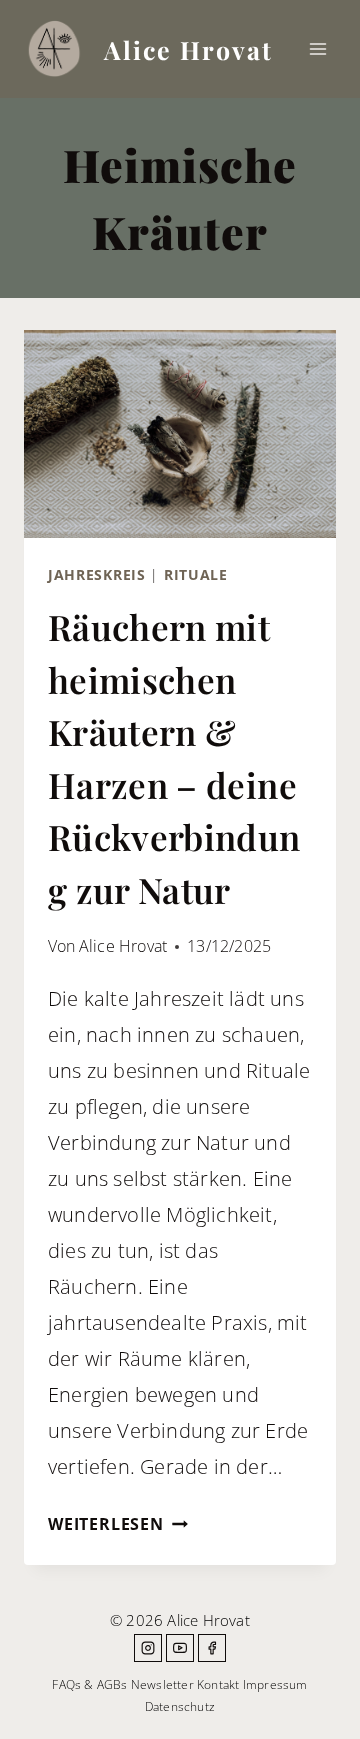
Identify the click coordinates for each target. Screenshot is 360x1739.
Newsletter (162, 1684)
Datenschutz (180, 1706)
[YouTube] (180, 1648)
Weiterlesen (118, 1524)
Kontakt (218, 1684)
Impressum (275, 1684)
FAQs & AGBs (89, 1684)
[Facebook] (212, 1648)
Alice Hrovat (123, 946)
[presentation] (180, 434)
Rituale (196, 574)
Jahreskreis (97, 574)
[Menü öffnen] (317, 48)
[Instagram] (148, 1648)
